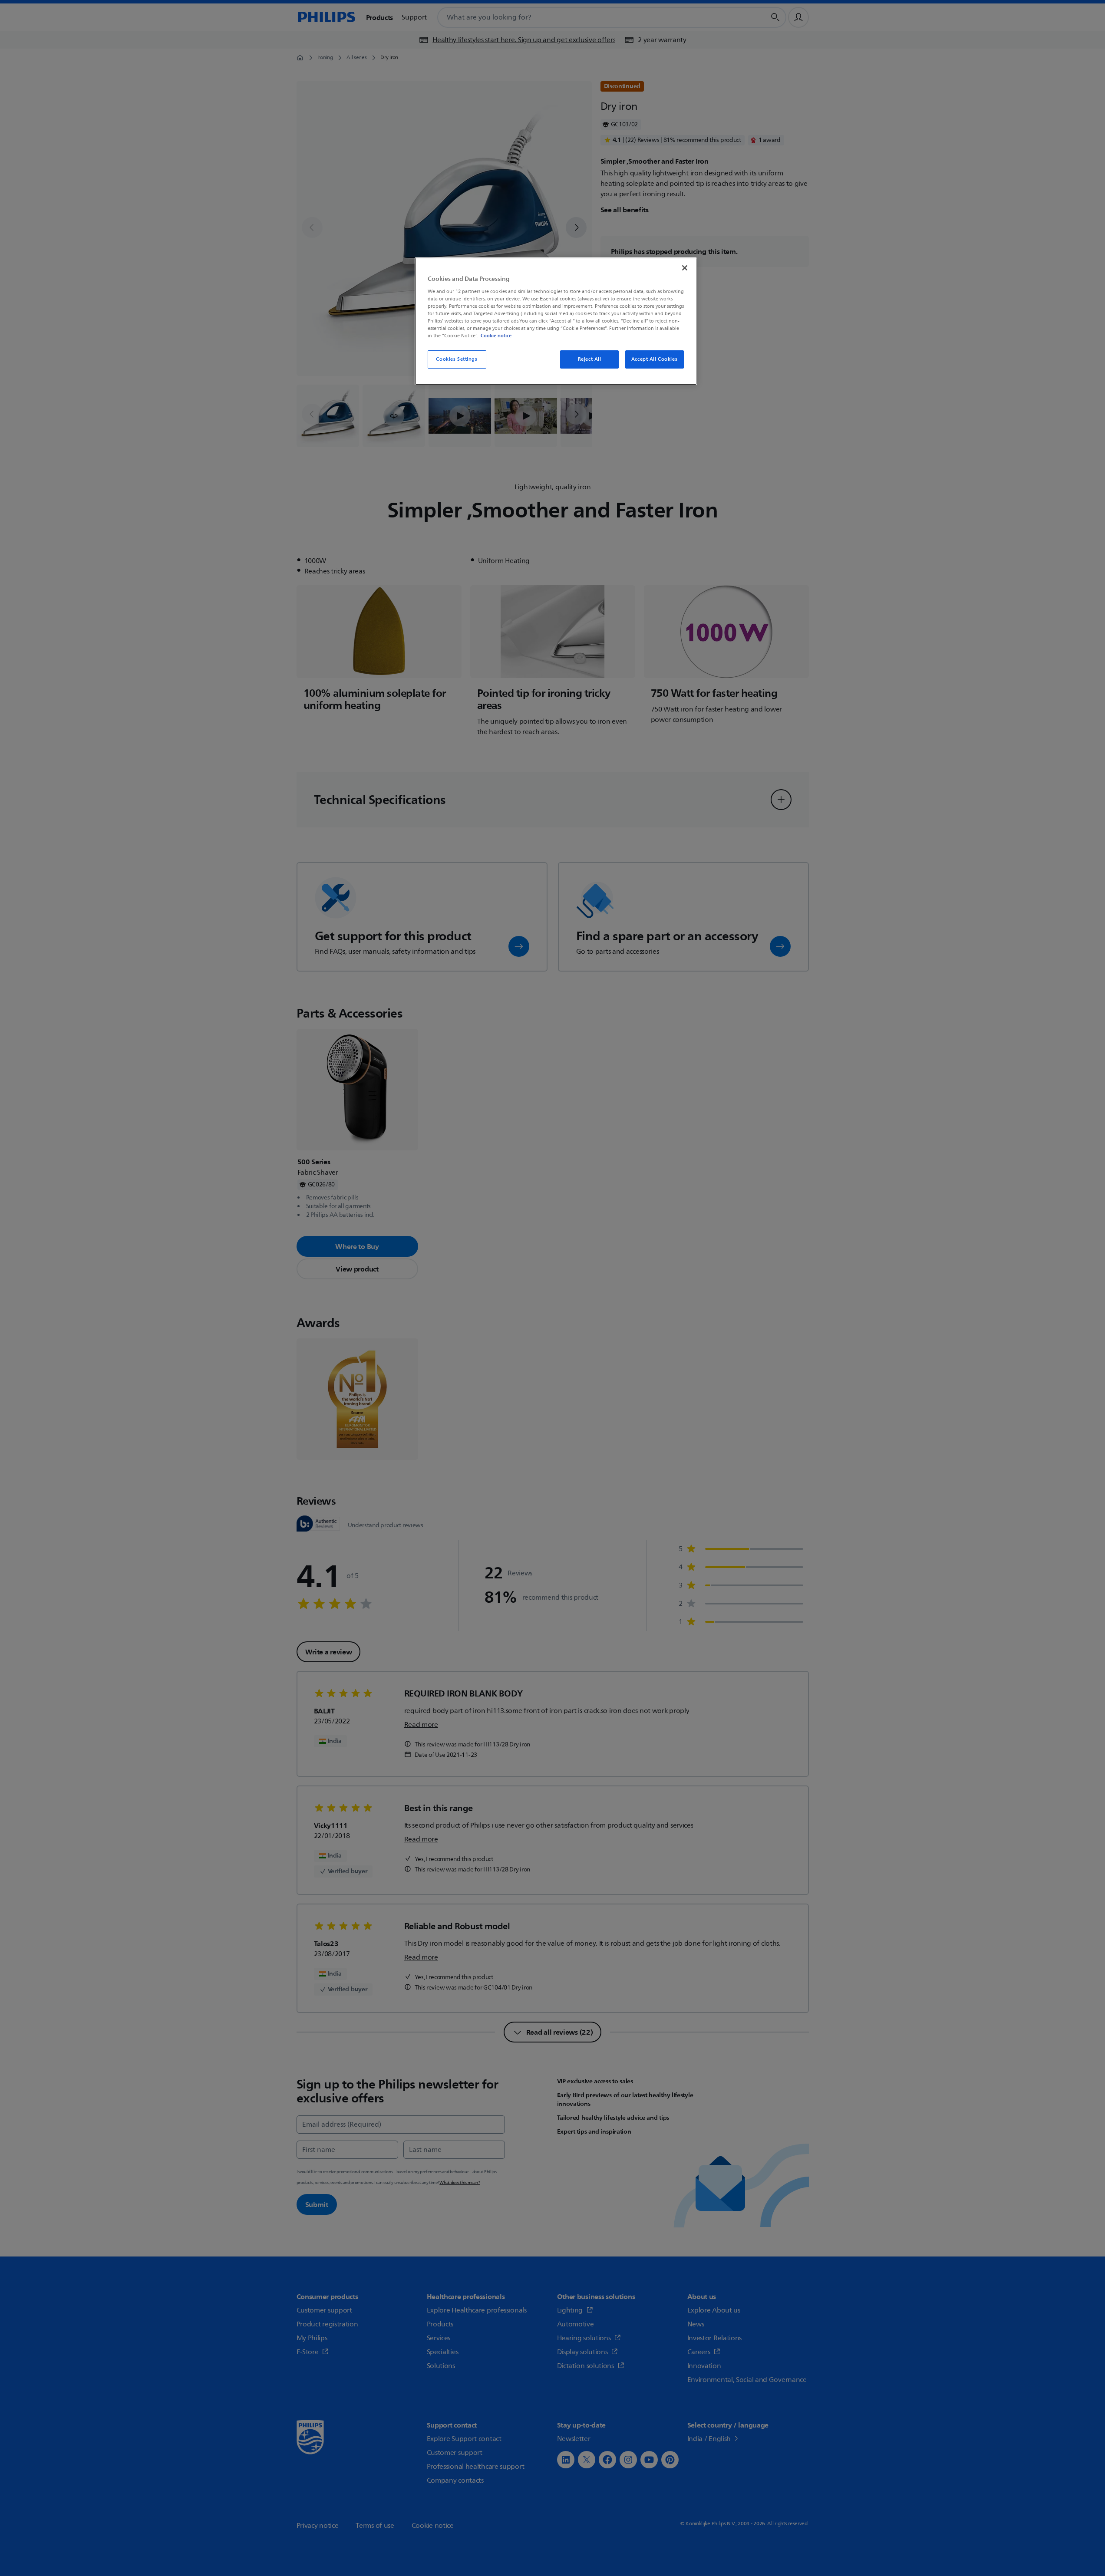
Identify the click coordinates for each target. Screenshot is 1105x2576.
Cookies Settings (457, 359)
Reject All (590, 359)
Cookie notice (496, 336)
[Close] (685, 268)
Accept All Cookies (654, 359)
